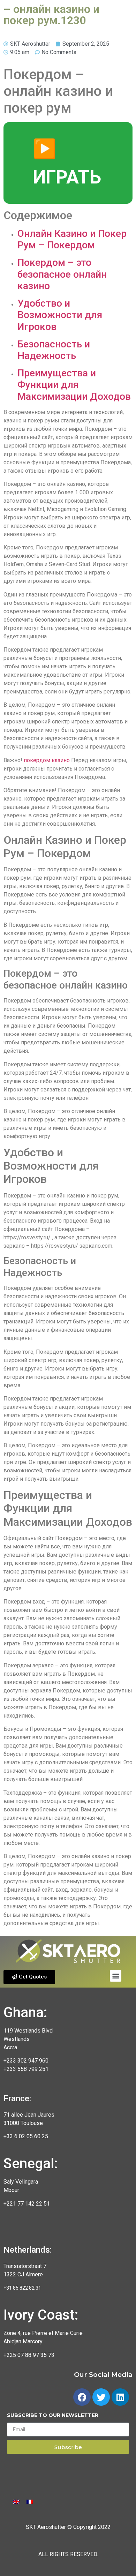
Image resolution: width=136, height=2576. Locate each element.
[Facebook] (82, 2397)
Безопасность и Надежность (54, 350)
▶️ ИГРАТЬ (67, 163)
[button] (29, 1977)
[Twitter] (101, 2397)
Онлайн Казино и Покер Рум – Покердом (72, 239)
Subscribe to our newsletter (53, 2416)
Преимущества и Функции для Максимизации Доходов (74, 385)
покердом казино (47, 760)
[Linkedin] (120, 2397)
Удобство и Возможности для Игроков (60, 315)
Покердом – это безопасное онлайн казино (62, 274)
